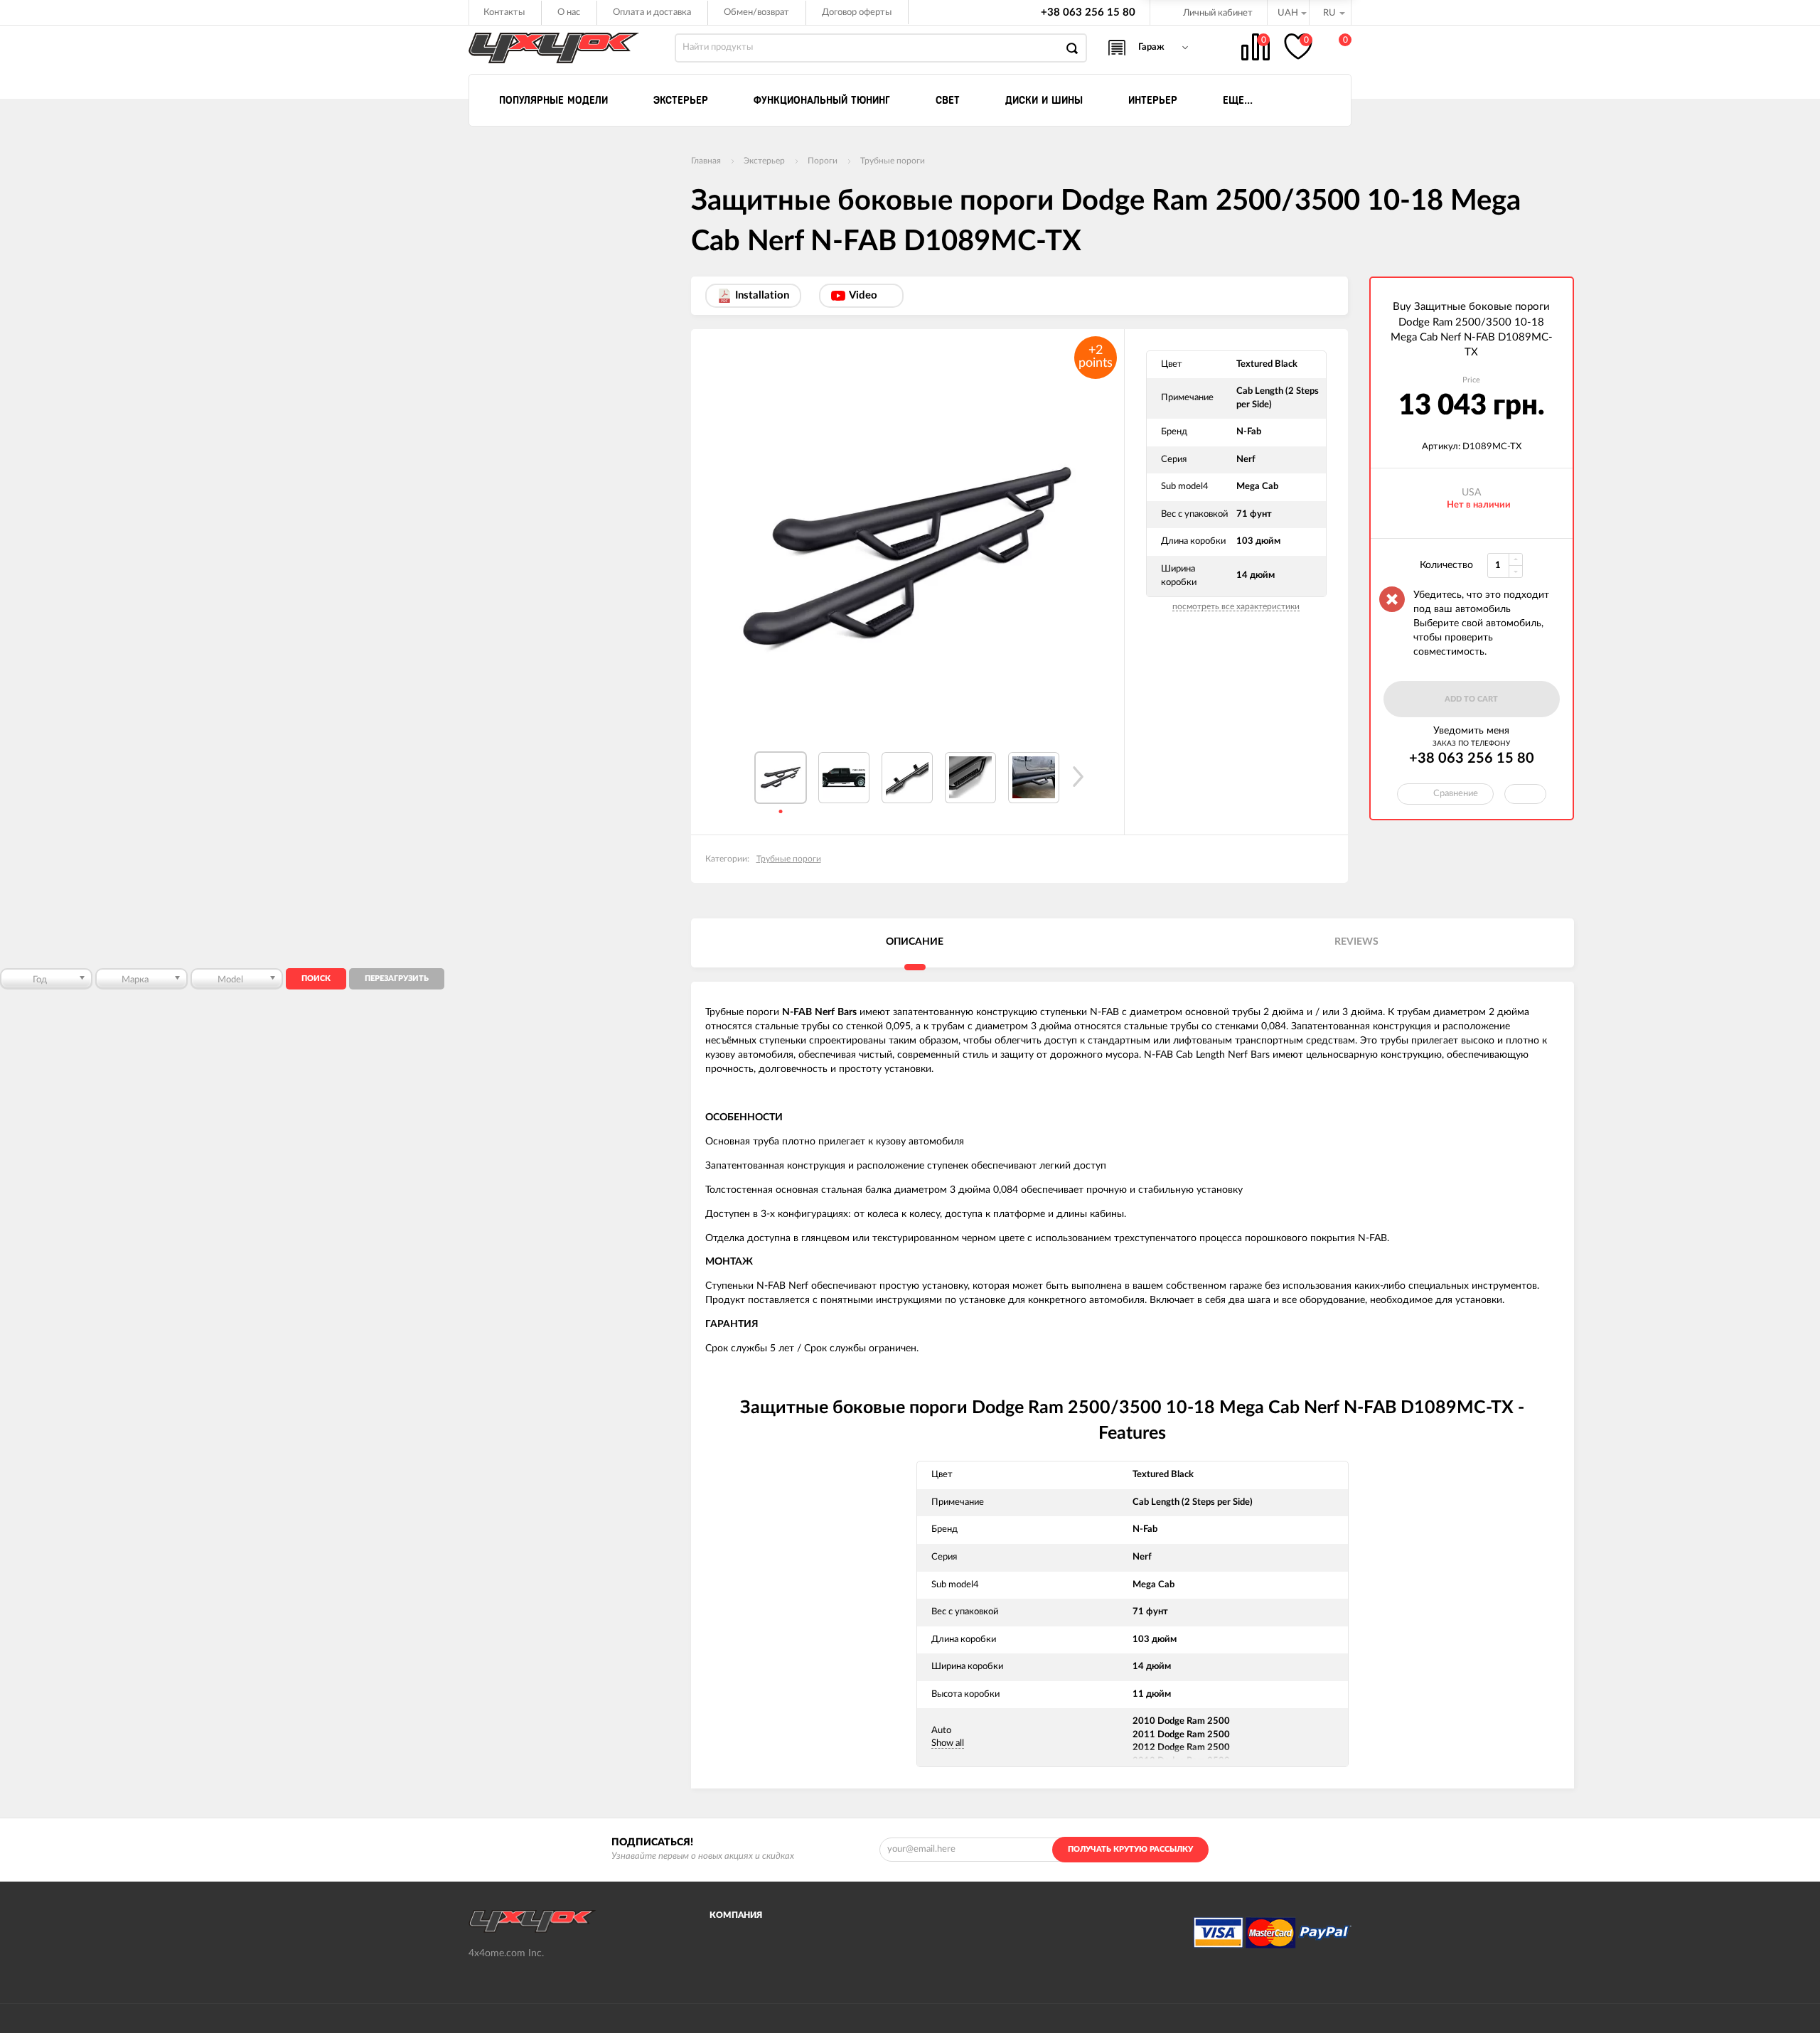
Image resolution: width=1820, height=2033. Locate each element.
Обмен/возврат (756, 12)
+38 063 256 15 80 (1088, 12)
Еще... (1238, 100)
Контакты (504, 12)
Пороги (823, 161)
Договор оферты (857, 12)
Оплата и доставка (652, 12)
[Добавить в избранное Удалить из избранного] (1525, 794)
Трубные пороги (893, 161)
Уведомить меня (1471, 731)
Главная (706, 161)
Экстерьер (764, 161)
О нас (569, 12)
